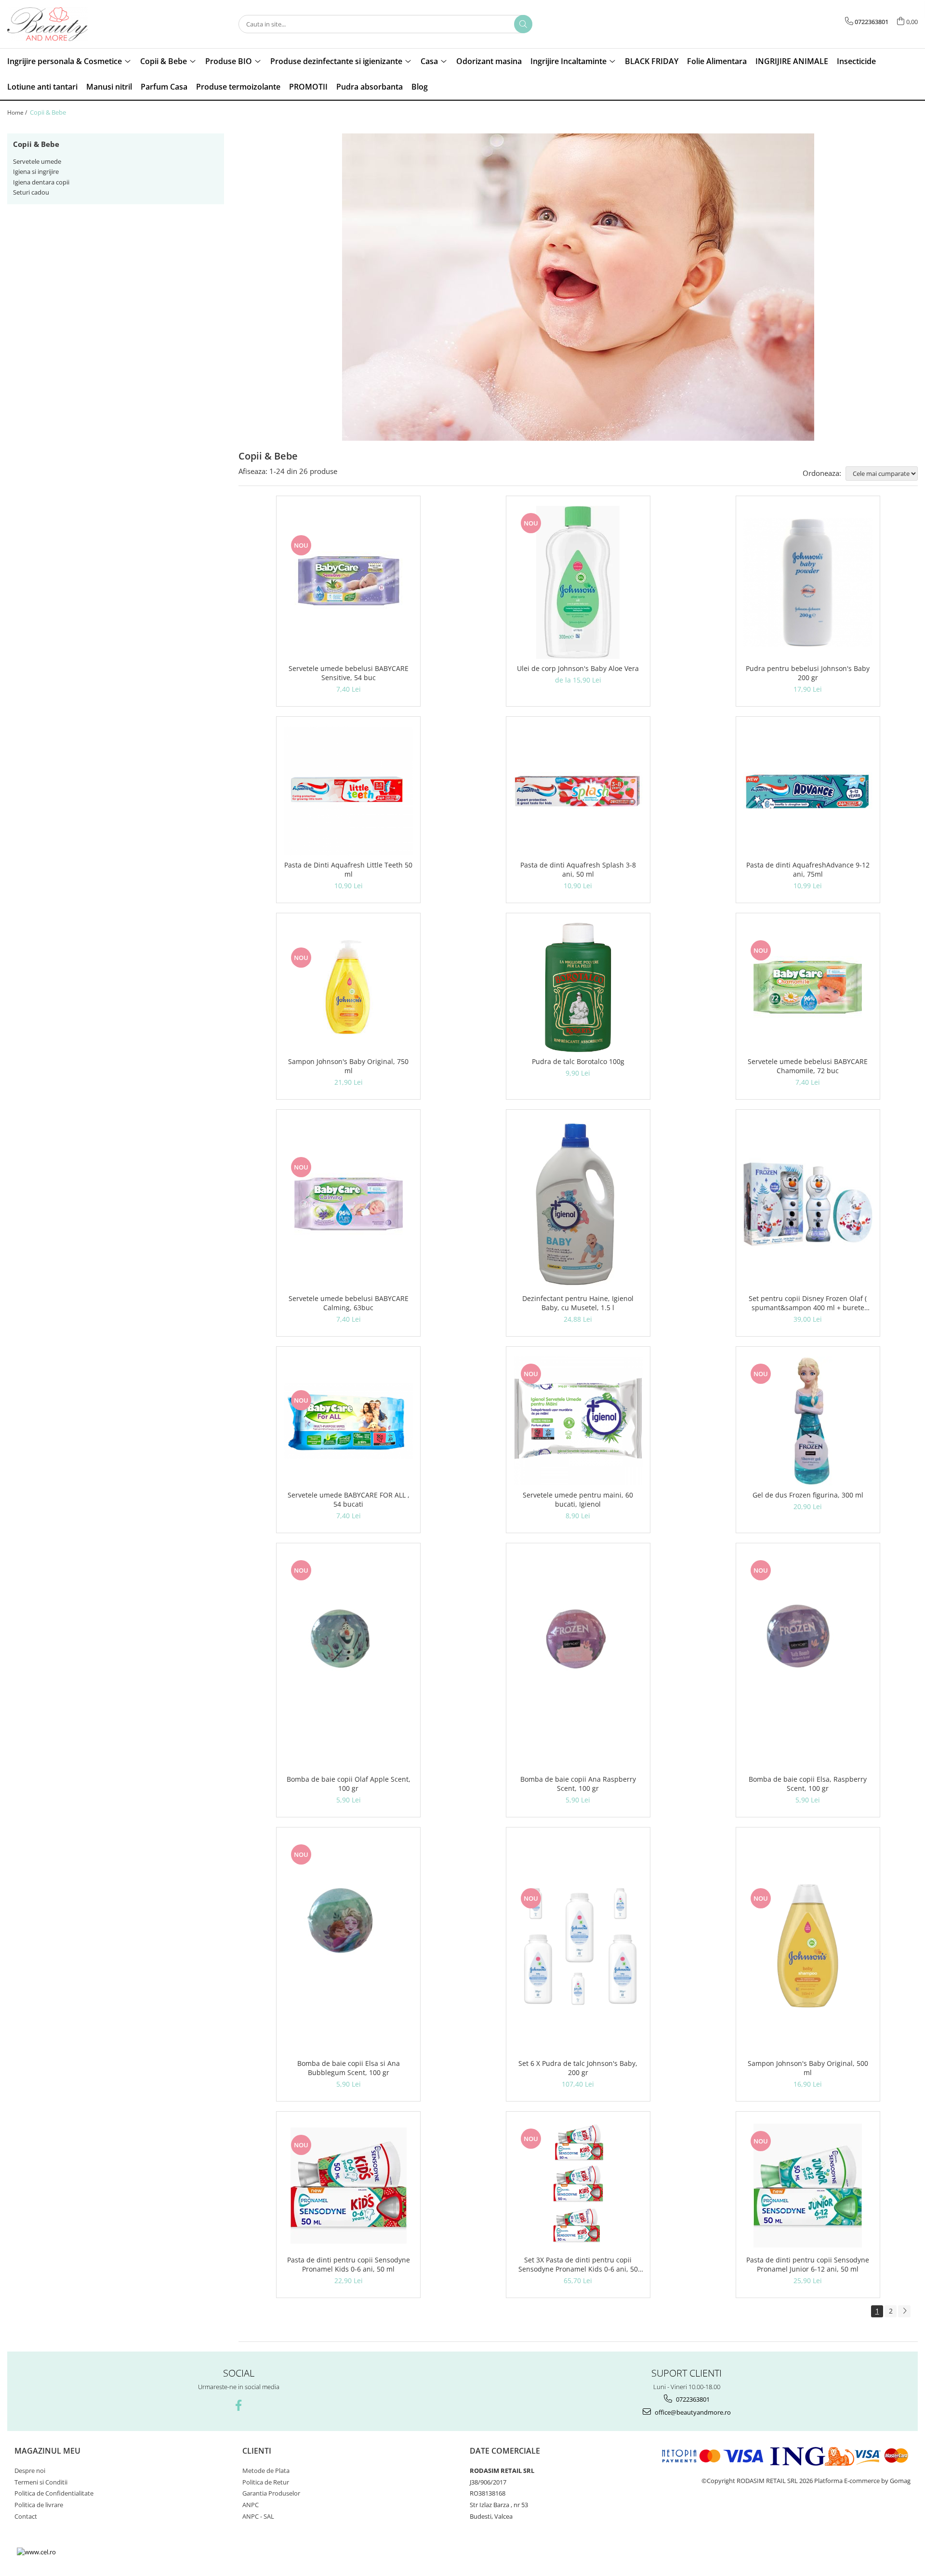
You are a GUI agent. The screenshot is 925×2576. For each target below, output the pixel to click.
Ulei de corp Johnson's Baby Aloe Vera (578, 668)
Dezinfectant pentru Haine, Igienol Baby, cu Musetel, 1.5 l (578, 1303)
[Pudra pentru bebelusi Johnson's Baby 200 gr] (808, 582)
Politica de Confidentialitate (54, 2493)
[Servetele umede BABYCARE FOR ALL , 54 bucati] (348, 1421)
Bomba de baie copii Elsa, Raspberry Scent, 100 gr (808, 1784)
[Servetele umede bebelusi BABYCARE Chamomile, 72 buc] (808, 987)
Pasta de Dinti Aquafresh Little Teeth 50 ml (348, 869)
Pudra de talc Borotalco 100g (578, 1061)
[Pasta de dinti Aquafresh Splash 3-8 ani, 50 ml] (578, 791)
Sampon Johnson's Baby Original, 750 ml (348, 1066)
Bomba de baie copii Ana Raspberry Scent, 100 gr (578, 1784)
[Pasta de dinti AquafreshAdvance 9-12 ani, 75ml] (808, 791)
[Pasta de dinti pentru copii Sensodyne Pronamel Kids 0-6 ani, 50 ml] (348, 2186)
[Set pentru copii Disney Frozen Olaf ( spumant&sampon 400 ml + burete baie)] (808, 1204)
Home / (18, 112)
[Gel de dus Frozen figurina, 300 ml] (808, 1421)
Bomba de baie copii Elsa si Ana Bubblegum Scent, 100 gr (349, 2068)
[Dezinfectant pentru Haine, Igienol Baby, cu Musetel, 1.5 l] (578, 1204)
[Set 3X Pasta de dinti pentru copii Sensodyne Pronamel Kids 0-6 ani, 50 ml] (578, 2186)
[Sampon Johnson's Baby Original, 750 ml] (348, 987)
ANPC (251, 2505)
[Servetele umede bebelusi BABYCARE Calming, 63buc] (348, 1204)
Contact (26, 2516)
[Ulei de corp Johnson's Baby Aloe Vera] (578, 582)
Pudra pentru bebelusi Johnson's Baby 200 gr (808, 673)
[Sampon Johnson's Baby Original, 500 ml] (808, 1945)
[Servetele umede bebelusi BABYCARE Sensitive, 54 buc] (348, 582)
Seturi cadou (31, 192)
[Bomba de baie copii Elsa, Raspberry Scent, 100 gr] (808, 1661)
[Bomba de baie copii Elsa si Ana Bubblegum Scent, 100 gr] (348, 1945)
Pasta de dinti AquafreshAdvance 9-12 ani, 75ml (808, 869)
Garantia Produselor (271, 2493)
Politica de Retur (266, 2482)
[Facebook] (239, 2405)
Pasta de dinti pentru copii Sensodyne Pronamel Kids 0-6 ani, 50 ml (349, 2264)
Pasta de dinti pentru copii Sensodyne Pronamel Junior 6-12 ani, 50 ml (808, 2264)
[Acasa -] (55, 24)
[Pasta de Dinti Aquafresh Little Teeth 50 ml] (348, 791)
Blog (420, 87)
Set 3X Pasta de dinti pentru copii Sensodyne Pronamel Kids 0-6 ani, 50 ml (578, 2264)
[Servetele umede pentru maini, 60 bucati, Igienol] (578, 1421)
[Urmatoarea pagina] (904, 2311)
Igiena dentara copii (41, 182)
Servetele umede (37, 161)
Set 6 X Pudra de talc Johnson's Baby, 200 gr (578, 2068)
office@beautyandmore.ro (692, 2412)
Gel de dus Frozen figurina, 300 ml (808, 1495)
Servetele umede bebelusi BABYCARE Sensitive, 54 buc (349, 673)
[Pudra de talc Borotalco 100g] (578, 987)
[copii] (578, 287)
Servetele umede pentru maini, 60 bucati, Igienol (578, 1499)
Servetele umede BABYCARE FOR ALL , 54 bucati (349, 1499)
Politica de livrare (39, 2505)
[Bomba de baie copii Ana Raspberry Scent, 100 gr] (578, 1661)
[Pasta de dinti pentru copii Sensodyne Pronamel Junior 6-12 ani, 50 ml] (808, 2186)
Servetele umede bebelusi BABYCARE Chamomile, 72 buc (808, 1066)
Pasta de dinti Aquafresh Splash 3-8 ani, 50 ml (578, 869)
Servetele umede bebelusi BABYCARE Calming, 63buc (349, 1303)
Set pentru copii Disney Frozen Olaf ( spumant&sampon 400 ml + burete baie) (808, 1303)
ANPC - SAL (258, 2516)
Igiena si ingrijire (36, 171)
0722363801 (692, 2399)
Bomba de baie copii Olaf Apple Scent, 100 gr (349, 1784)
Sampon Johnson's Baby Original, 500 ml (808, 2068)
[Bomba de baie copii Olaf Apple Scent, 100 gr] (348, 1661)
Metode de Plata (266, 2471)
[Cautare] (523, 24)
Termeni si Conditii (41, 2482)
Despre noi (30, 2471)
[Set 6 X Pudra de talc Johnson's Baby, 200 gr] (578, 1945)
